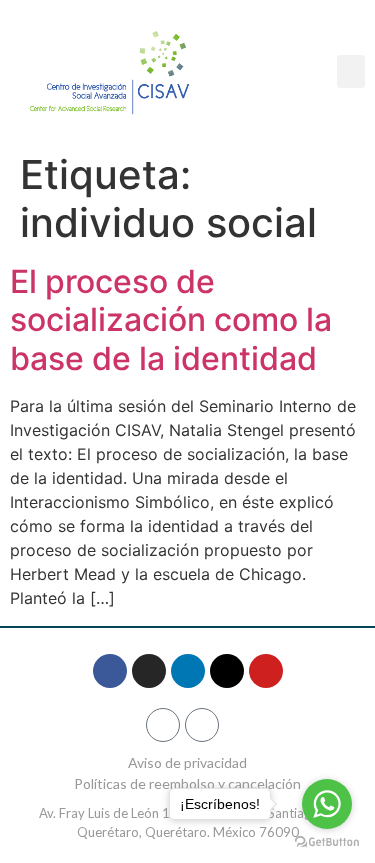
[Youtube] (266, 671)
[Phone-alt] (163, 725)
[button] (351, 71)
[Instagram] (149, 671)
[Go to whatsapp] (327, 804)
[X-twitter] (227, 671)
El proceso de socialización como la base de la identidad (171, 320)
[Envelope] (202, 725)
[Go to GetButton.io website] (327, 842)
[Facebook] (110, 671)
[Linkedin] (188, 671)
